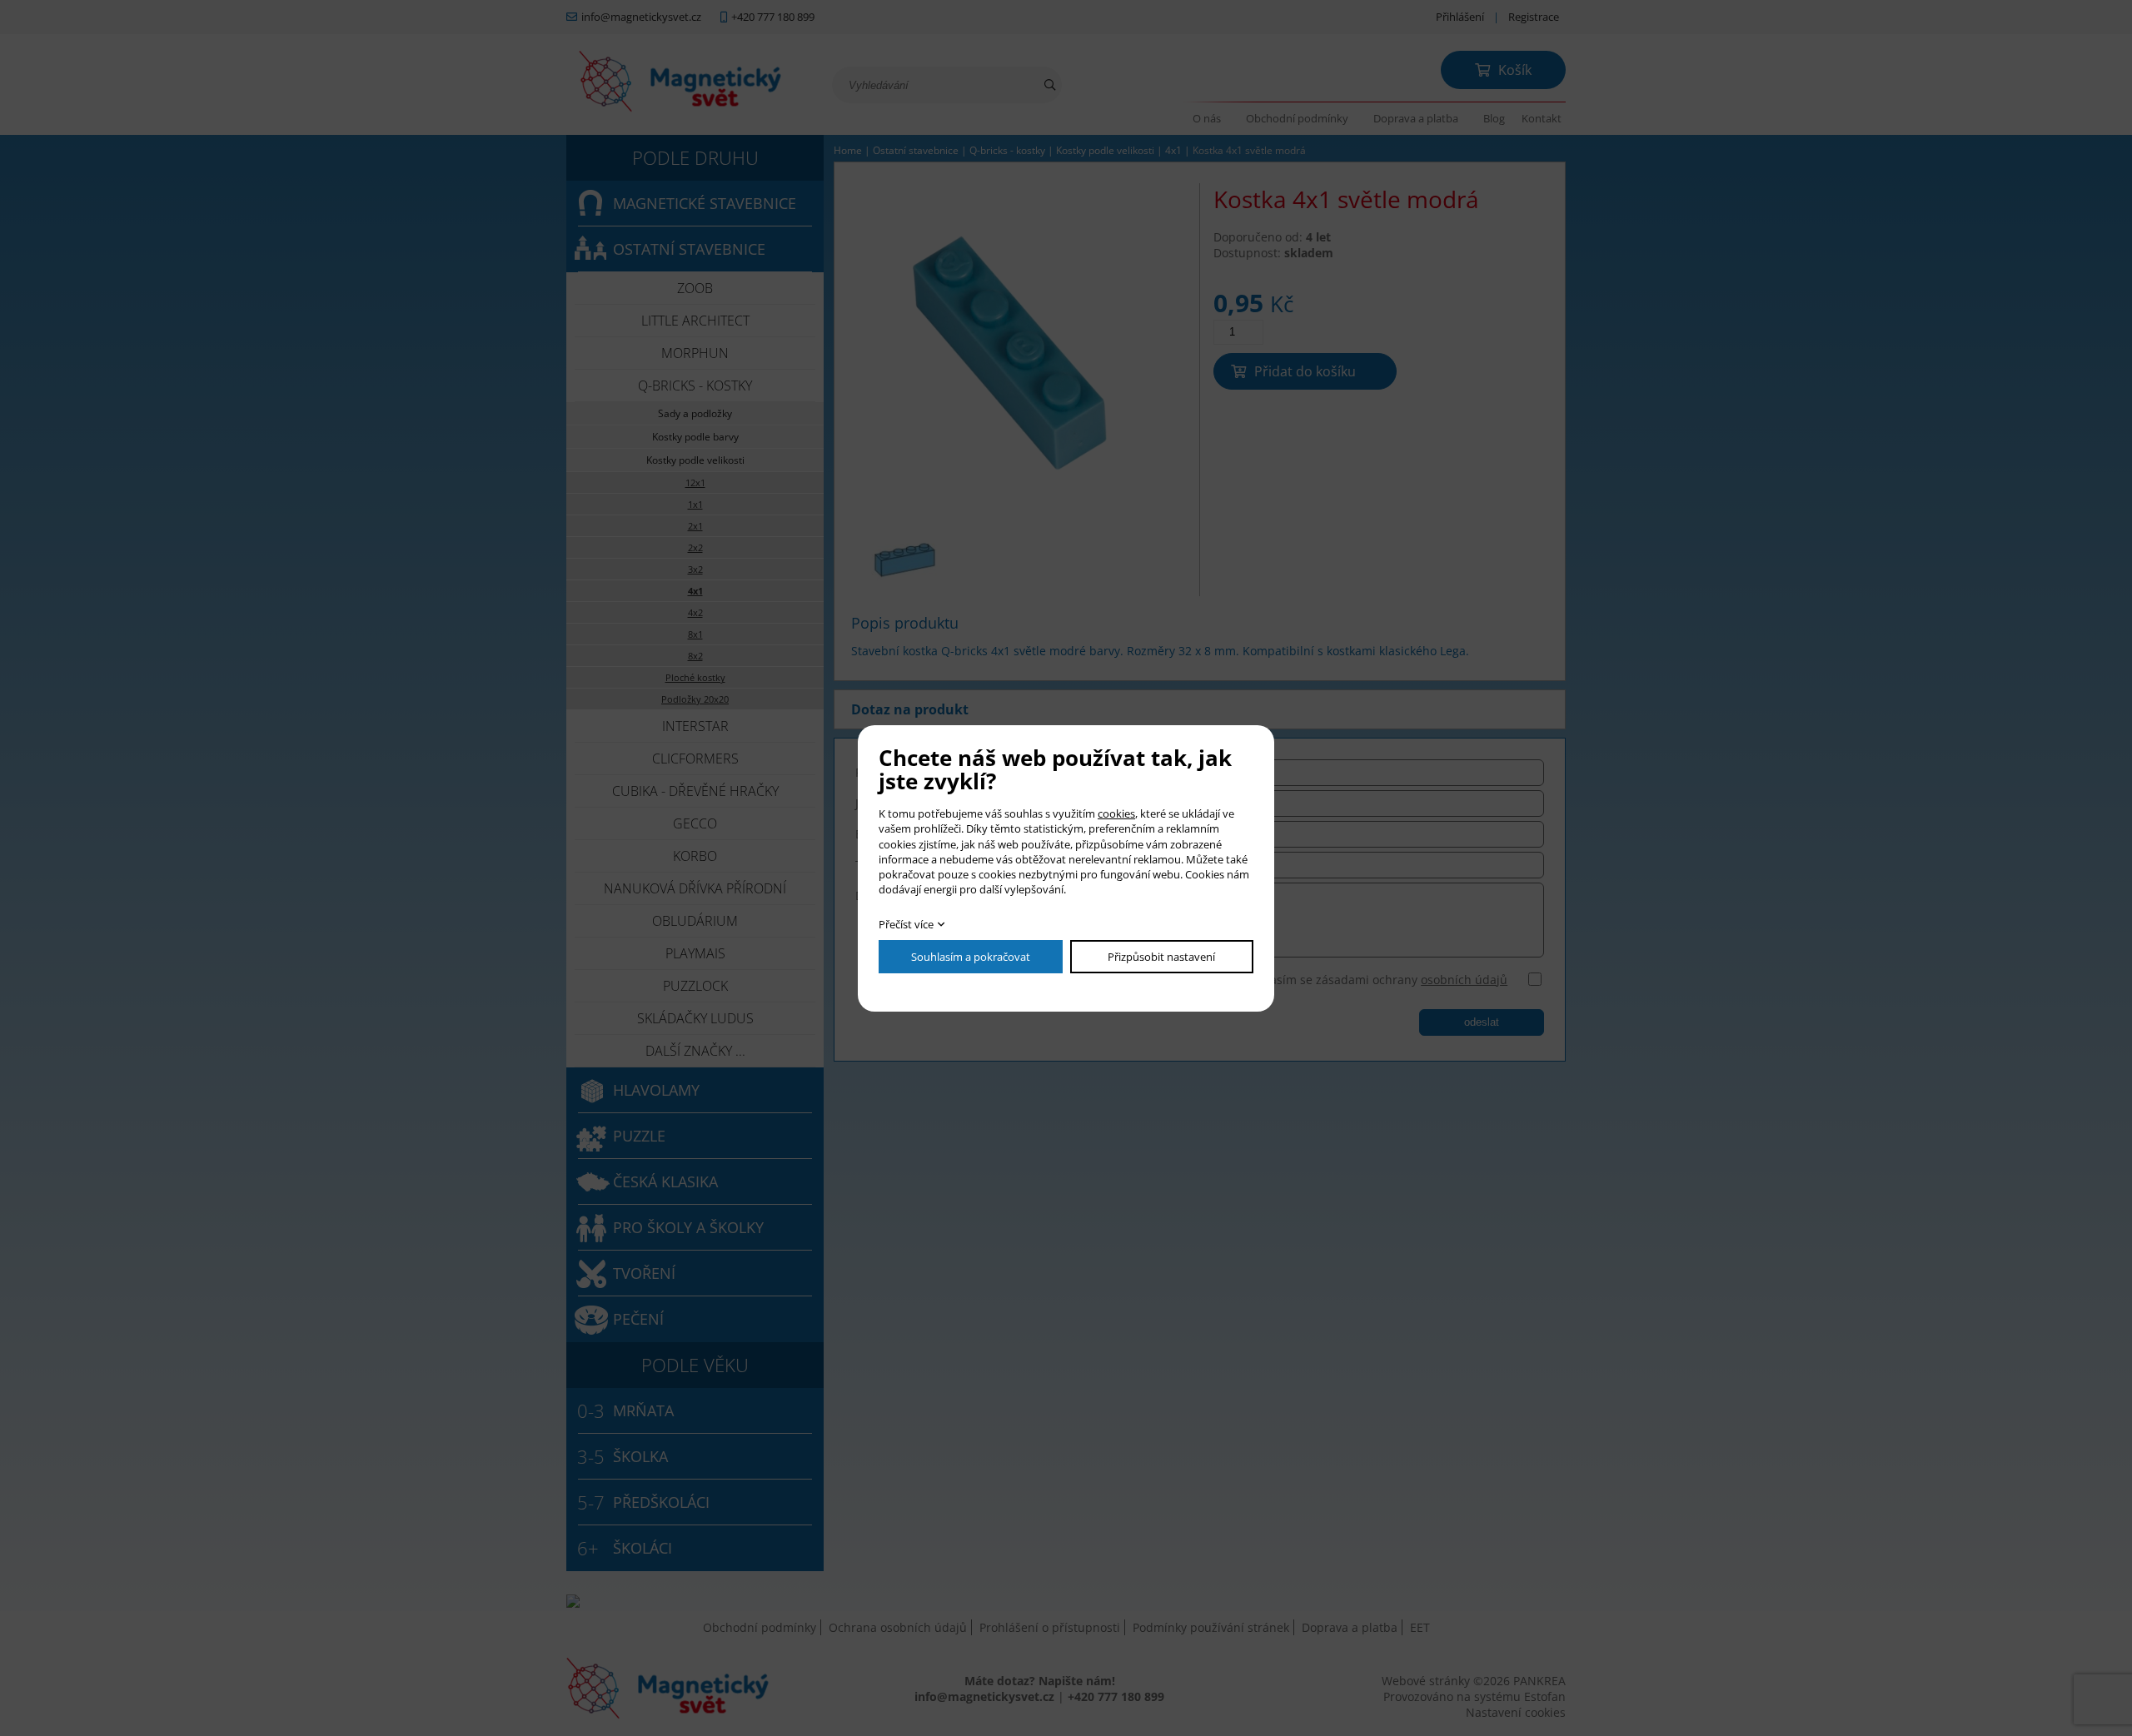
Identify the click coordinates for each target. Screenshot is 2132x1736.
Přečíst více (906, 924)
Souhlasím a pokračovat (971, 957)
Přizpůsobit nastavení (1161, 957)
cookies (1116, 813)
